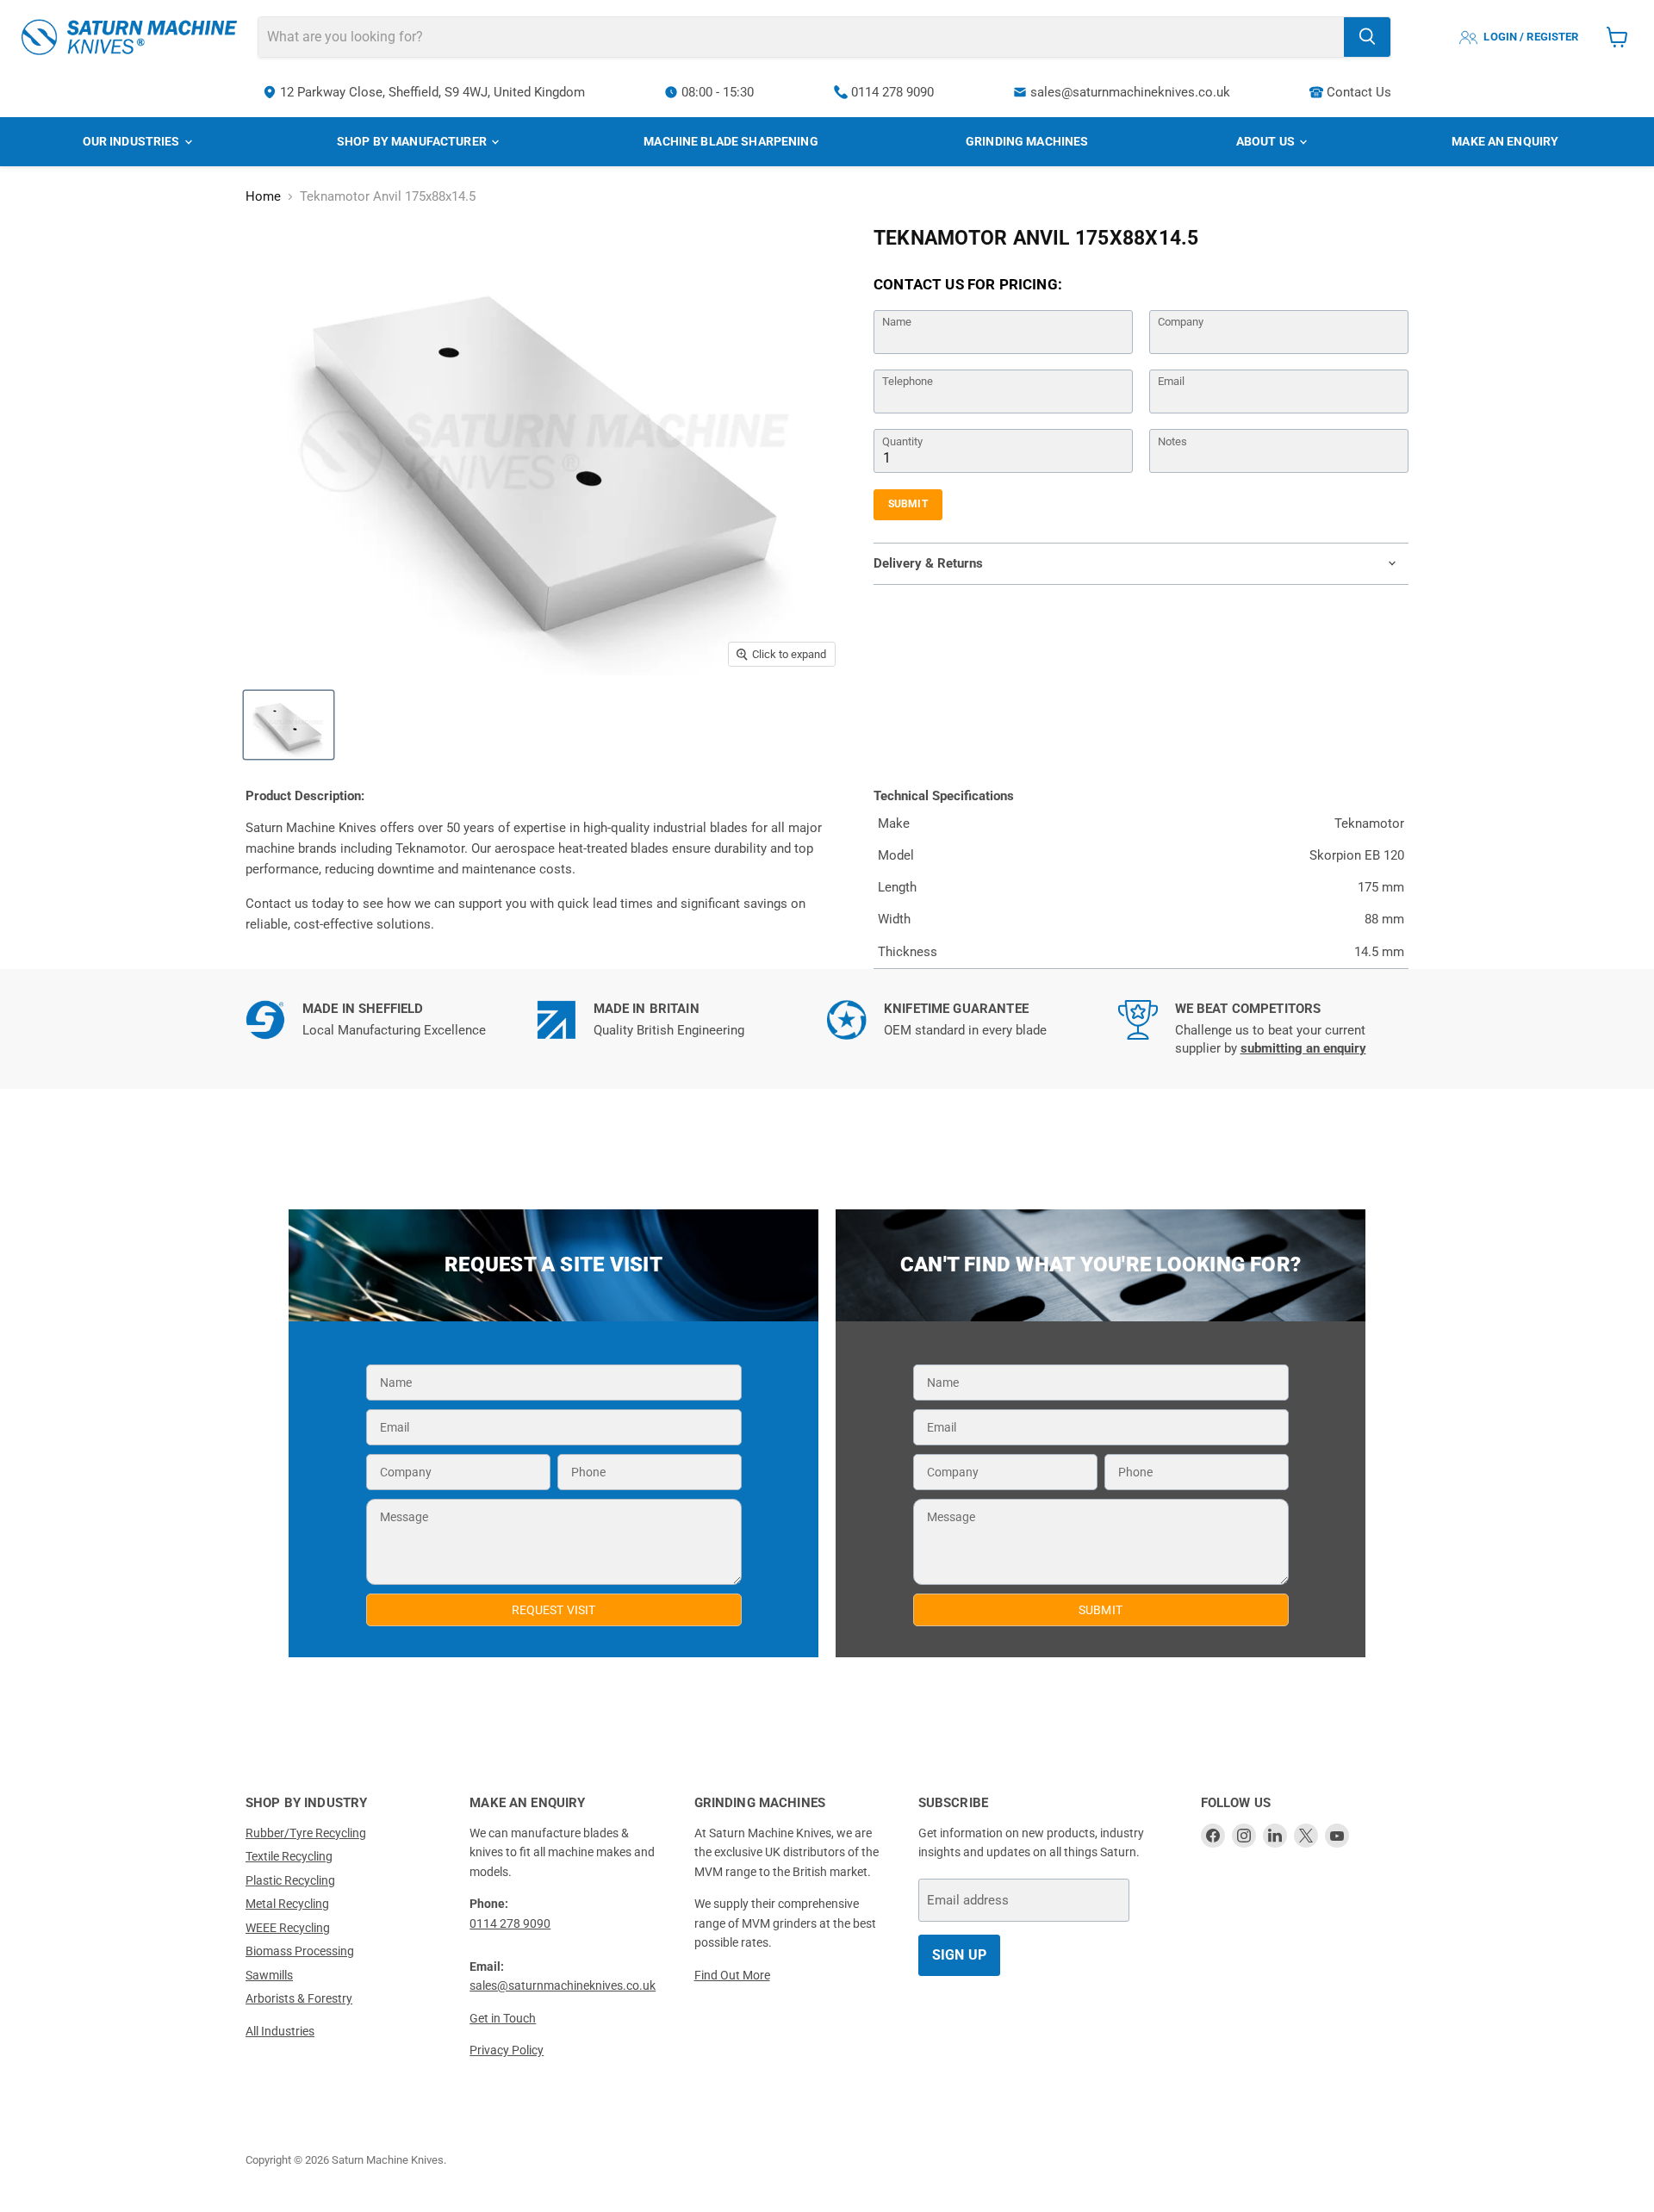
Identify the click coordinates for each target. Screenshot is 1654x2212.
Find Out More (732, 1975)
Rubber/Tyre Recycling (306, 1833)
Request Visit (554, 1610)
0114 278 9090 (892, 92)
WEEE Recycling (288, 1928)
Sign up (959, 1955)
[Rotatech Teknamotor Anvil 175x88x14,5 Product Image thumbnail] (289, 725)
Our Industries (133, 141)
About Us (1267, 141)
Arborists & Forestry (299, 1998)
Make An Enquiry (1505, 141)
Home (263, 197)
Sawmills (269, 1975)
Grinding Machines (1027, 141)
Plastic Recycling (290, 1880)
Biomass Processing (300, 1951)
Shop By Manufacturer (413, 141)
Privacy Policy (507, 2050)
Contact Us (1359, 92)
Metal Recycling (287, 1904)
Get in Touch (503, 2018)
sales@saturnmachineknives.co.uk (1130, 92)
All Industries (280, 2031)
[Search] (1367, 37)
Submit (908, 504)
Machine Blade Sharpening (731, 141)
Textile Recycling (289, 1856)
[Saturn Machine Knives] (129, 37)
